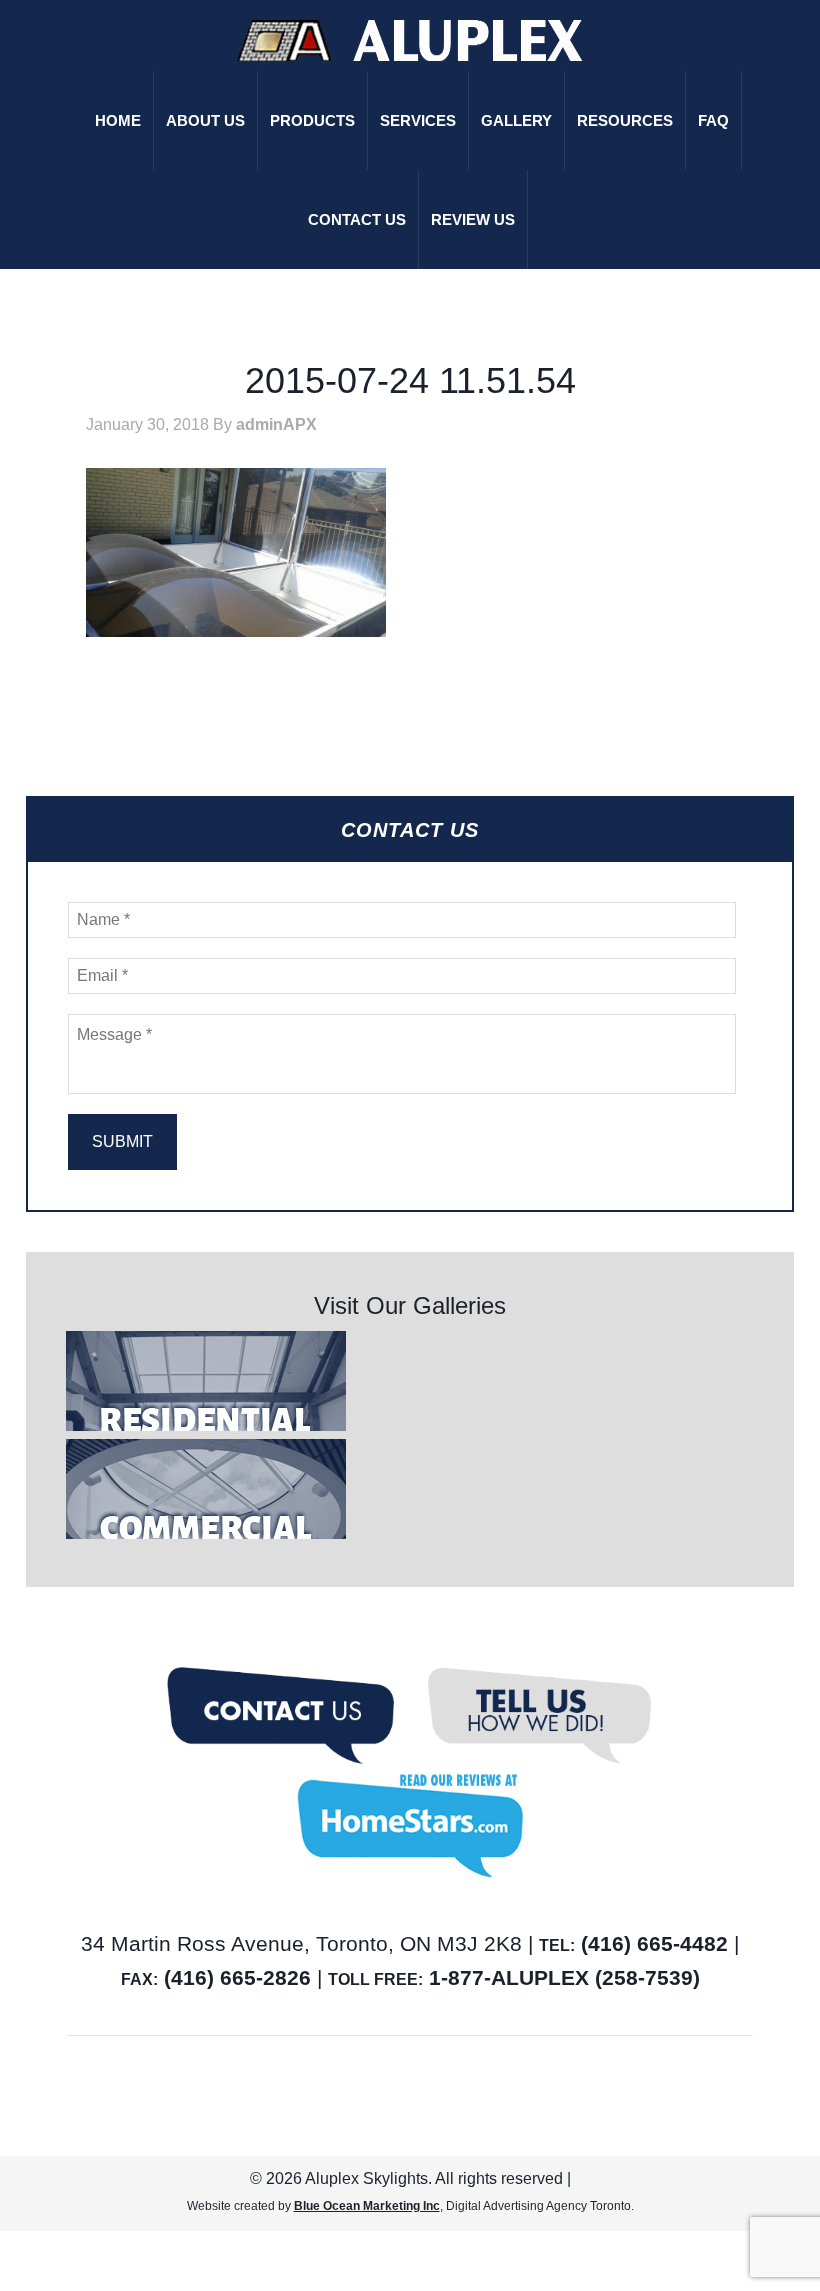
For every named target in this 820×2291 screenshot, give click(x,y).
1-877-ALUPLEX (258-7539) (564, 1977)
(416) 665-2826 (237, 1977)
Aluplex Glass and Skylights (410, 40)
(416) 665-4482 (654, 1943)
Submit (122, 1141)
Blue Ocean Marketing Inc (367, 2206)
